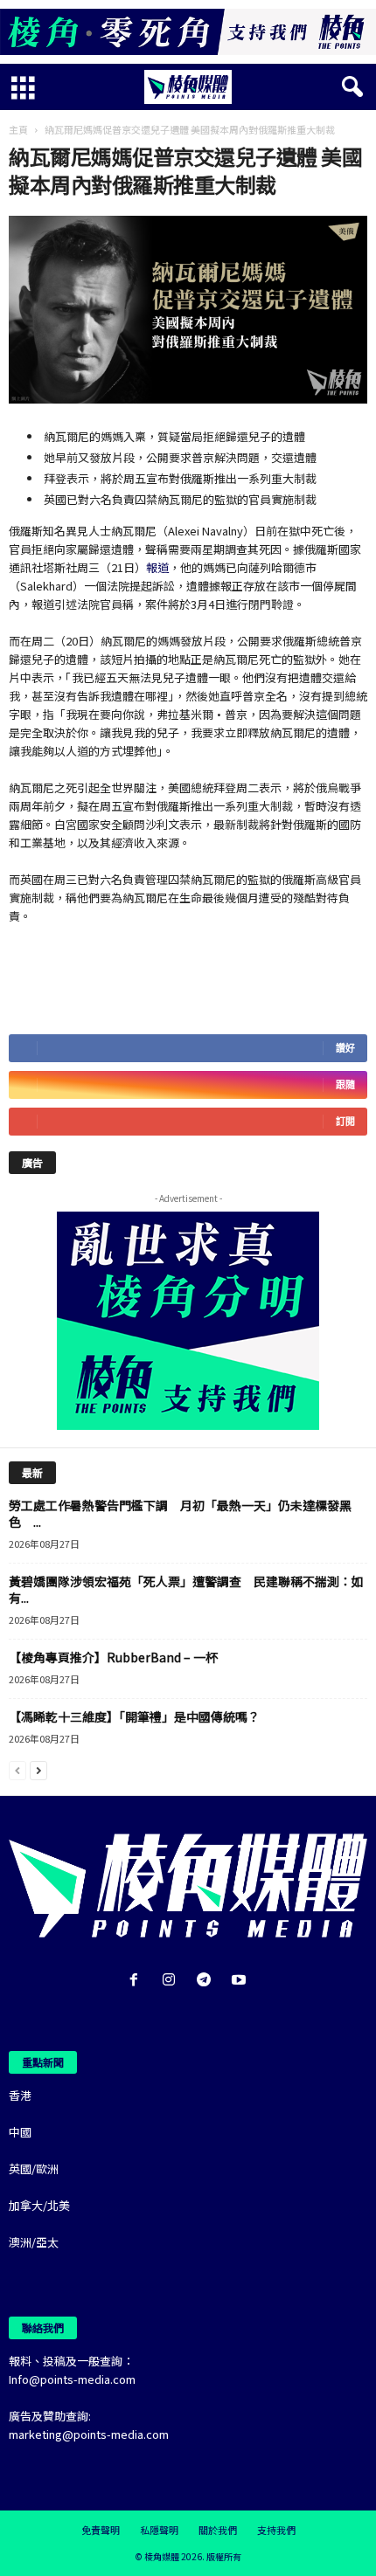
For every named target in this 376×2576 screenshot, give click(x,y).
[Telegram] (207, 1981)
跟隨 (345, 1084)
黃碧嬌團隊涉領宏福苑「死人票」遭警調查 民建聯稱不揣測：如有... (186, 1589)
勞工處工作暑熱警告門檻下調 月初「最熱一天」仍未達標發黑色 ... (180, 1513)
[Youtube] (241, 1981)
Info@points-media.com (72, 2379)
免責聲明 (101, 2530)
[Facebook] (137, 1981)
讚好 (345, 1048)
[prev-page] (17, 1769)
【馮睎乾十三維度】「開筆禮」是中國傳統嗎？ (134, 1716)
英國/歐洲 (34, 2169)
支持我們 (276, 2530)
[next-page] (38, 1769)
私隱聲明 (159, 2530)
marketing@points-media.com (89, 2434)
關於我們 (218, 2530)
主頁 (18, 129)
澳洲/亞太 (34, 2242)
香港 (20, 2095)
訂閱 (345, 1121)
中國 (20, 2132)
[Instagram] (172, 1981)
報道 (157, 567)
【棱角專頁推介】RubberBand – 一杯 (113, 1657)
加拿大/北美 (39, 2205)
